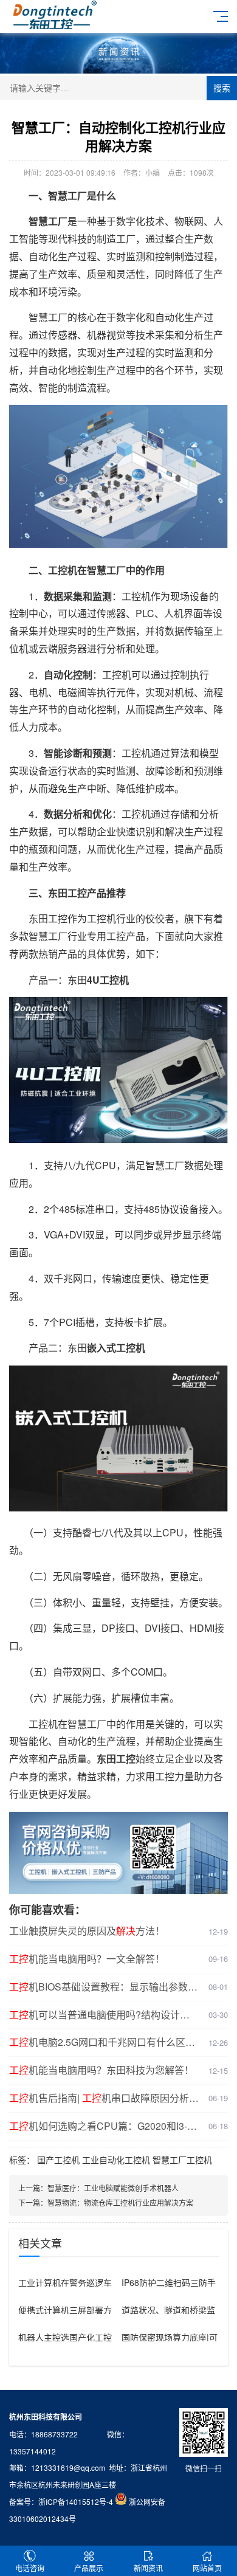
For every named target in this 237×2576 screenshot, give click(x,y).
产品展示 (89, 2568)
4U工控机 (108, 980)
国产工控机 (58, 2160)
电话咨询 (30, 2568)
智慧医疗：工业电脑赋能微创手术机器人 (113, 2188)
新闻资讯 (148, 2568)
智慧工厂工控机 (182, 2160)
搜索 (222, 88)
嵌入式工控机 (116, 1348)
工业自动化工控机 (116, 2160)
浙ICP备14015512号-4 (76, 2502)
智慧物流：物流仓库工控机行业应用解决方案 (120, 2202)
